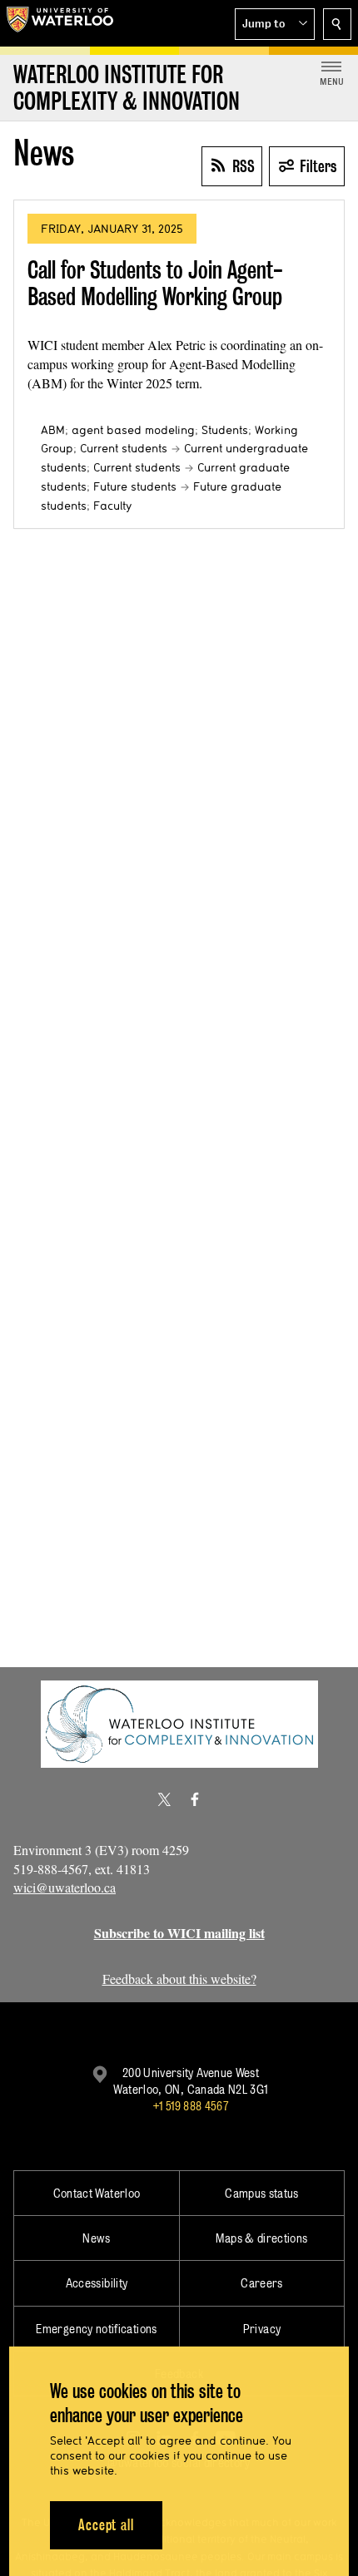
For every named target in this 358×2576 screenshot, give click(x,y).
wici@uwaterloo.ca (65, 1887)
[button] (275, 24)
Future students (135, 486)
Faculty (112, 506)
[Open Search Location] (337, 24)
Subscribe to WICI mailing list (179, 1933)
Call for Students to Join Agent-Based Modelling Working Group (155, 283)
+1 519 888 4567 (191, 2106)
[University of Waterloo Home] (60, 23)
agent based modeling (133, 430)
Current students (124, 448)
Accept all (106, 2525)
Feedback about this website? (179, 1979)
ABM (53, 430)
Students (225, 430)
